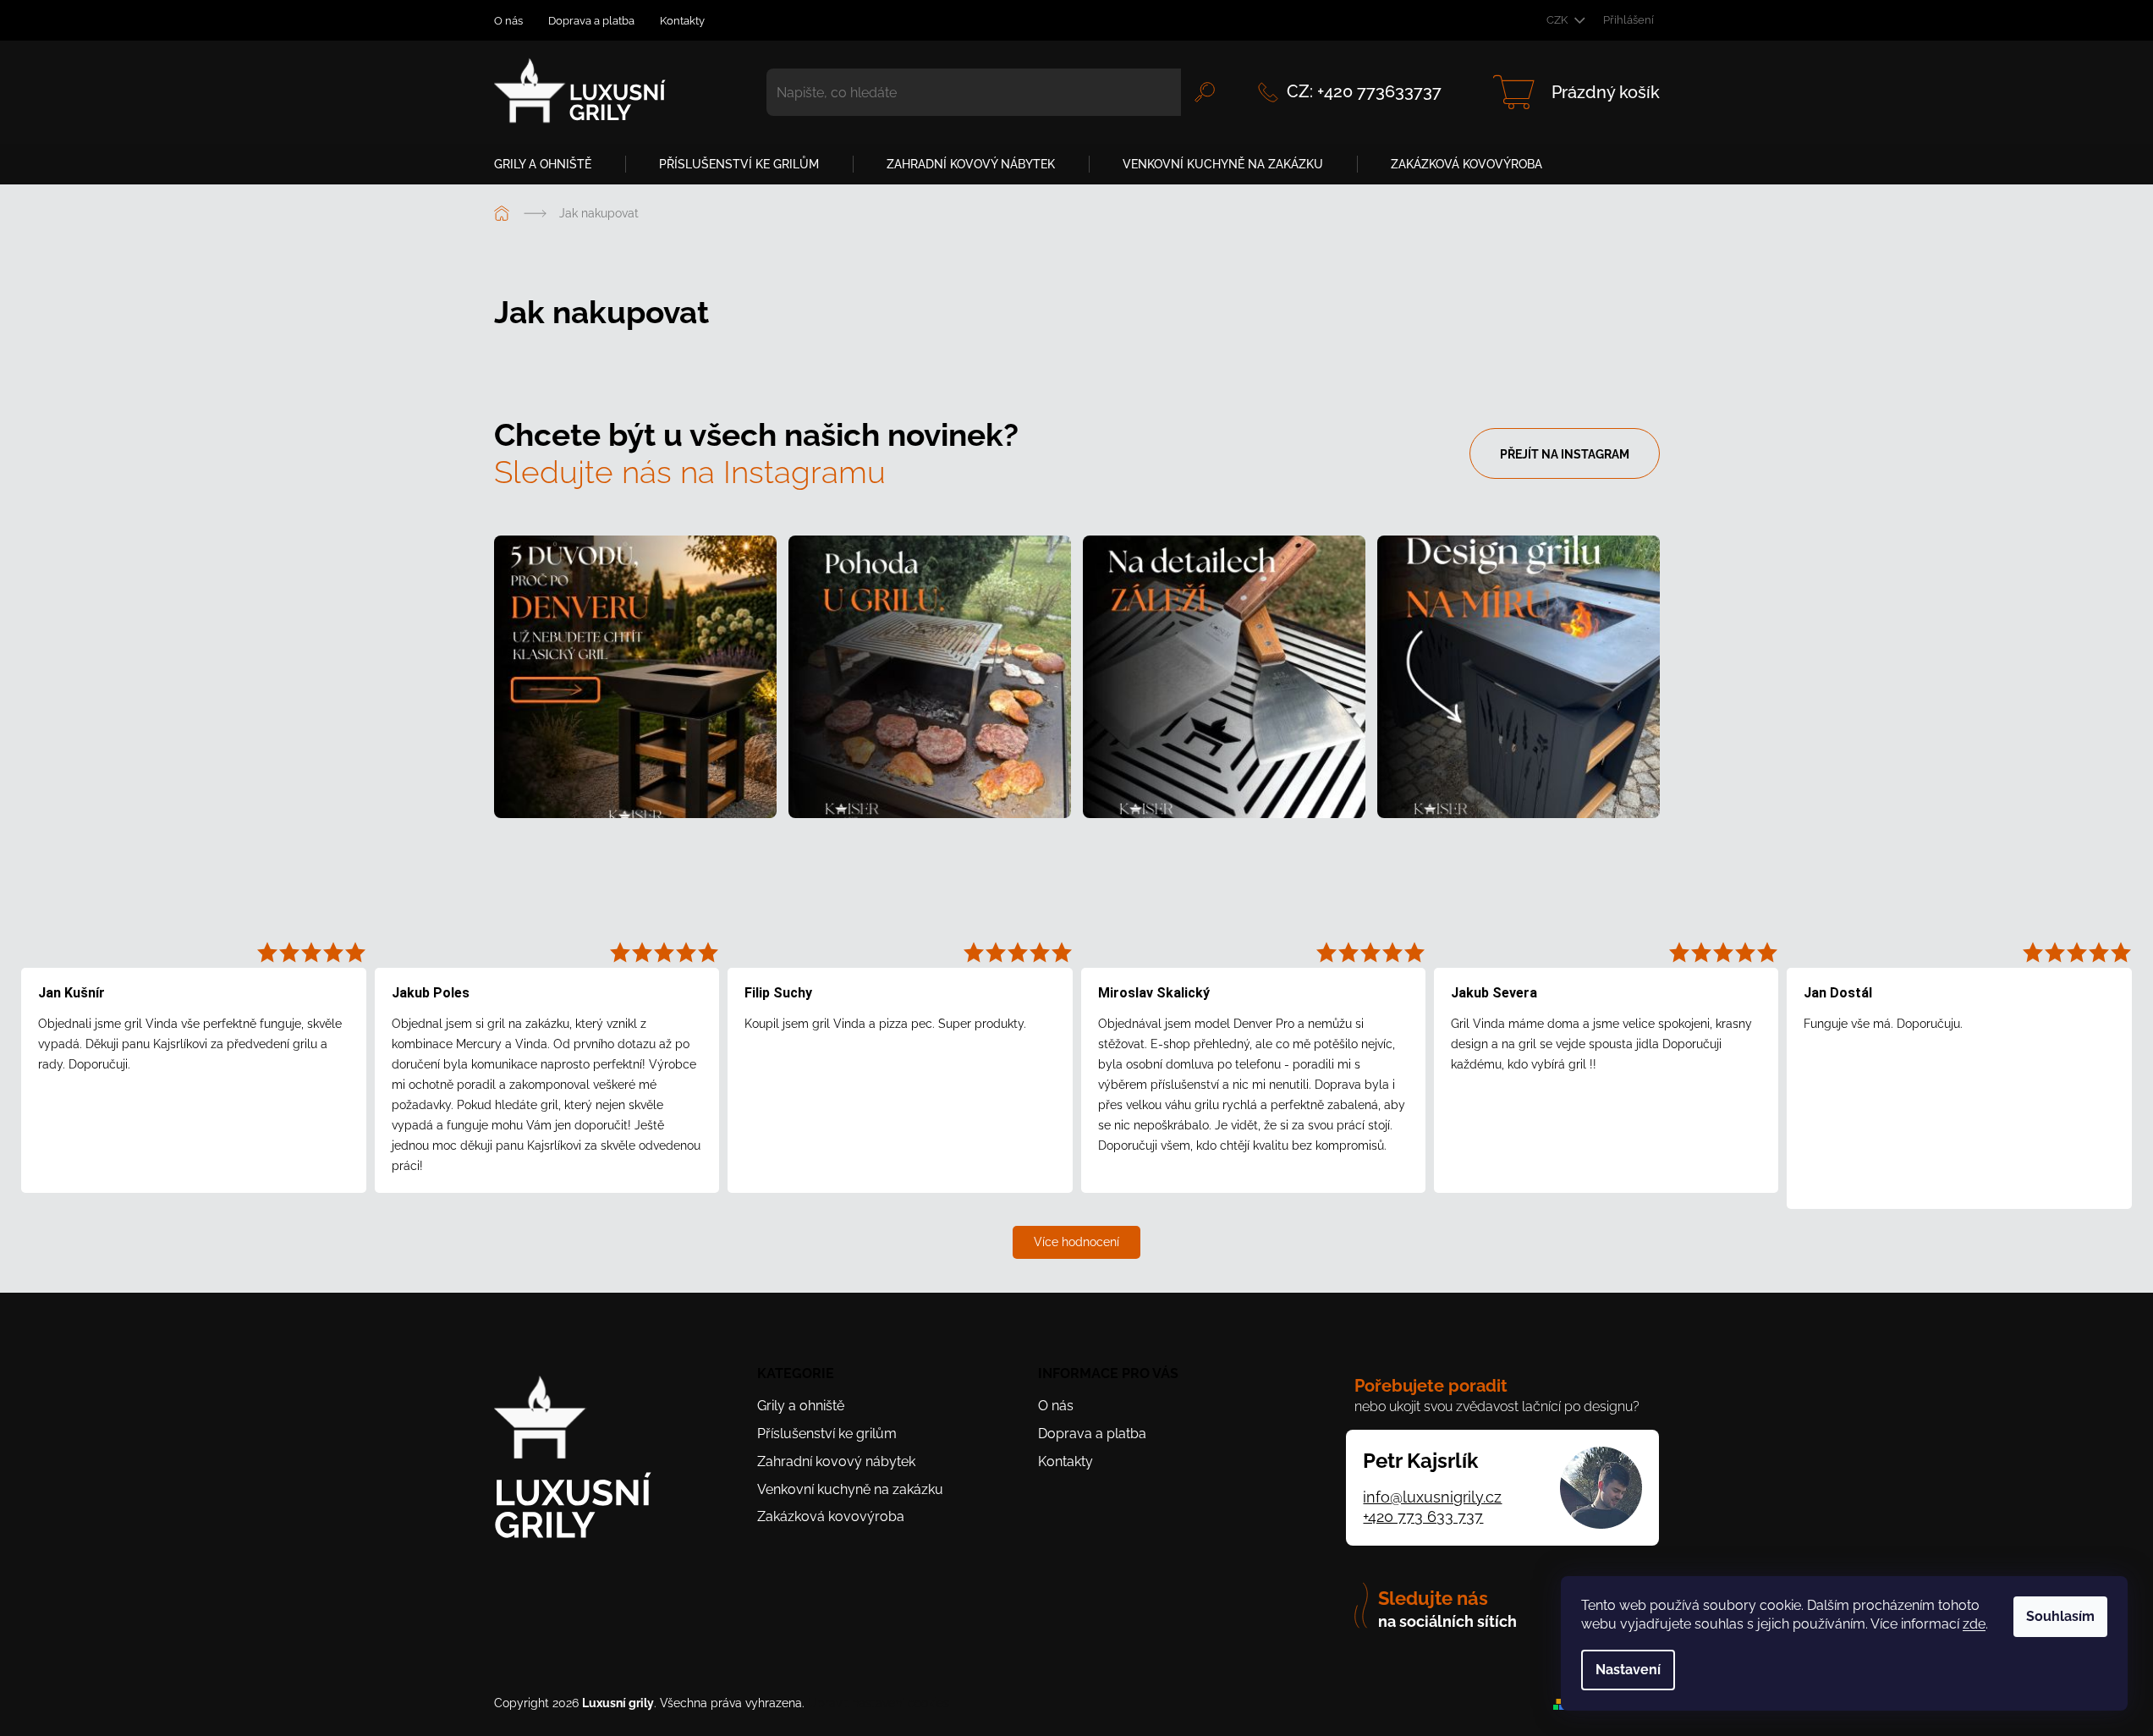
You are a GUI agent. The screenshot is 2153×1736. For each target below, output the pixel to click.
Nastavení (1628, 1670)
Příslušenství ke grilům (827, 1434)
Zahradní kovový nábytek (836, 1461)
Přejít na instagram (1565, 454)
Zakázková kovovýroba (831, 1516)
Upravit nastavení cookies (879, 1703)
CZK (1558, 20)
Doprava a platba (591, 21)
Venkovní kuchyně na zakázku (850, 1489)
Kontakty (682, 21)
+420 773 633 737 (1423, 1516)
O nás (508, 21)
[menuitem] (551, 164)
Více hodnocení (1076, 1242)
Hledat (1205, 92)
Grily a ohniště (801, 1406)
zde (1974, 1624)
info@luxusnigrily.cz (1432, 1497)
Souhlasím (2060, 1616)
